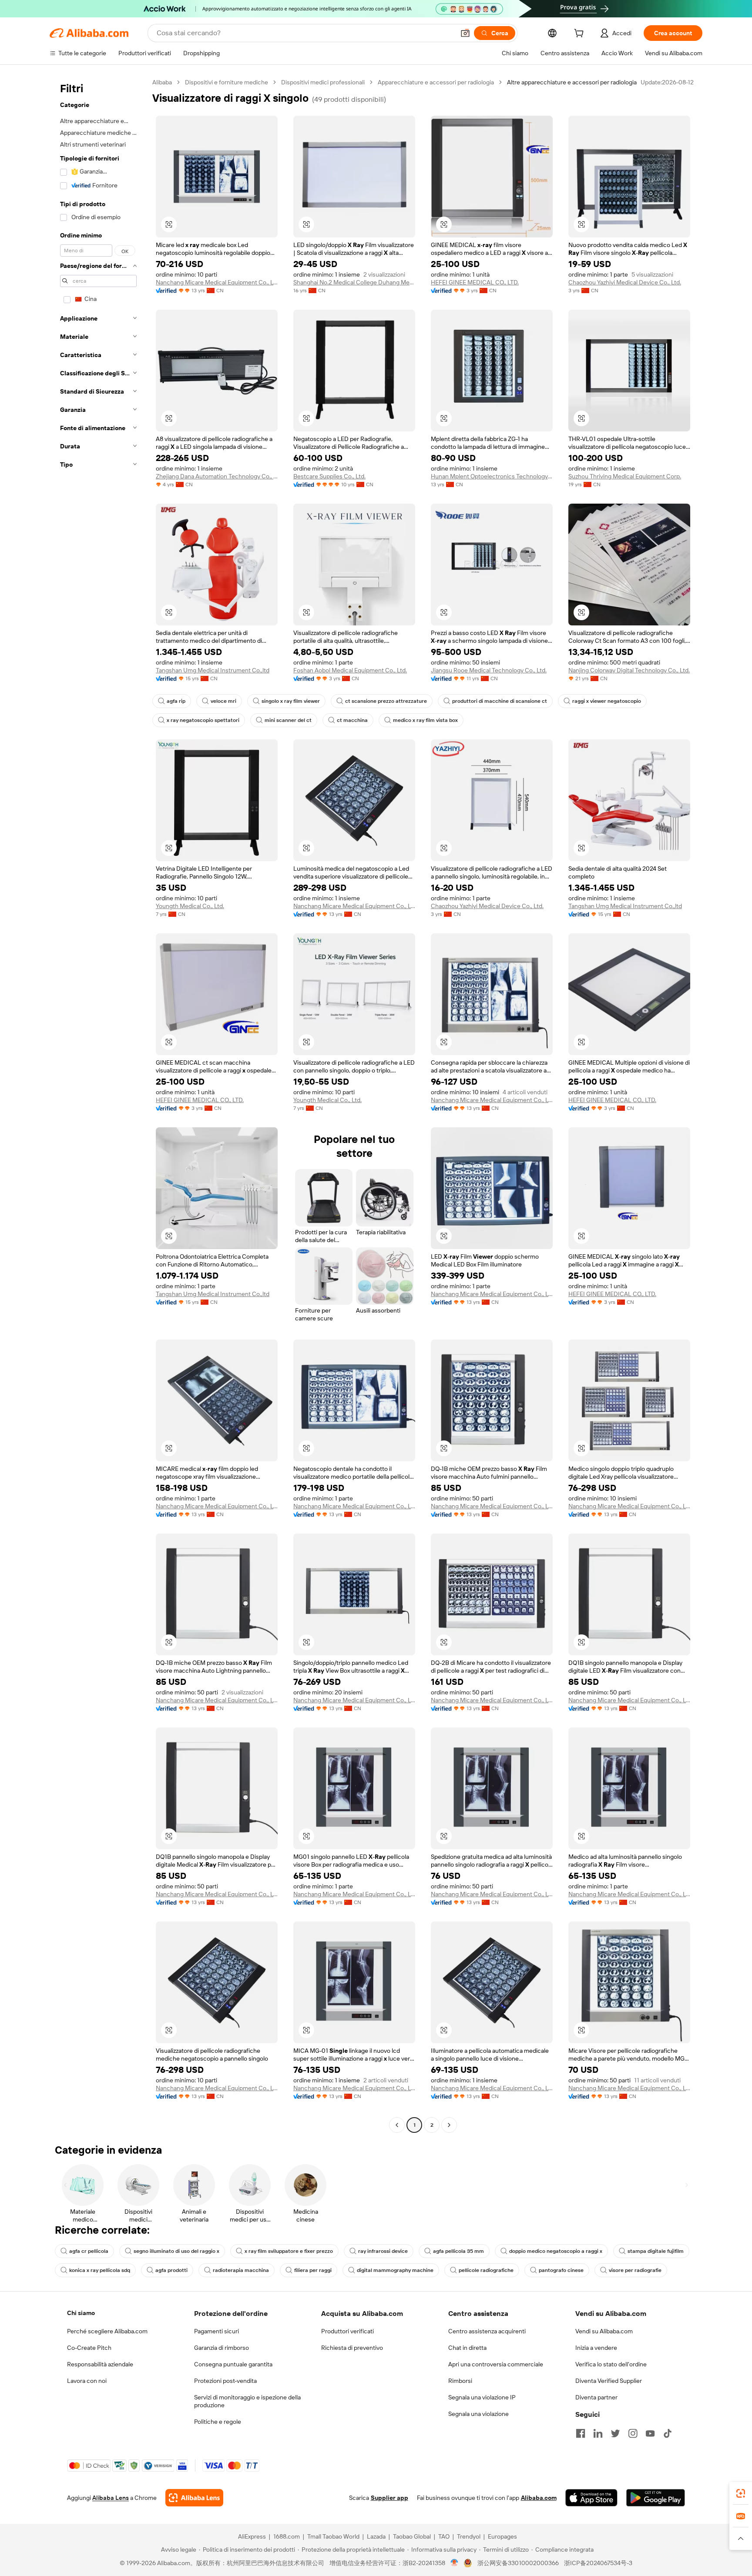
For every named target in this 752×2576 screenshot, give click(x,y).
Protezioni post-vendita (225, 2381)
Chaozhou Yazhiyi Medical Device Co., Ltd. (625, 282)
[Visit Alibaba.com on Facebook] (581, 2433)
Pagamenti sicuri (217, 2331)
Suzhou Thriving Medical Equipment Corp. (625, 476)
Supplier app (389, 2498)
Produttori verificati (347, 2331)
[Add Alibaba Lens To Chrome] (194, 2498)
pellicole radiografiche (486, 2270)
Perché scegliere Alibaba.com (107, 2331)
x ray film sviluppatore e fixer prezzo (289, 2251)
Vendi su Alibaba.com (604, 2331)
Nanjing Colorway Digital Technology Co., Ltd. (629, 670)
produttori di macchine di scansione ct (500, 701)
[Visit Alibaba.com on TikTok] (668, 2433)
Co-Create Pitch (89, 2348)
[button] (465, 33)
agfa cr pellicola (89, 2251)
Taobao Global (412, 2536)
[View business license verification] (455, 2563)
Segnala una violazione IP (482, 2397)
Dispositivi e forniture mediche (227, 82)
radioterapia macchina (241, 2270)
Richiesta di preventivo (352, 2348)
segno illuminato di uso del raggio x (176, 2251)
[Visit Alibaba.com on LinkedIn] (598, 2433)
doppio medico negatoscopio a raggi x (556, 2251)
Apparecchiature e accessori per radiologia (436, 82)
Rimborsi (460, 2381)
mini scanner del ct (288, 720)
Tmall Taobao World (333, 2536)
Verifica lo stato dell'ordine (611, 2364)
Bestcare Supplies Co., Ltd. (329, 476)
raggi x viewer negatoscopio (607, 701)
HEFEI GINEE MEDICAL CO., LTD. (475, 282)
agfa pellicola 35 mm (458, 2251)
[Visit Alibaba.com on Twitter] (615, 2433)
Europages (502, 2536)
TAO (444, 2536)
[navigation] (98, 1105)
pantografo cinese (561, 2270)
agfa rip (176, 701)
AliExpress (252, 2536)
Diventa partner (596, 2397)
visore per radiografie (635, 2270)
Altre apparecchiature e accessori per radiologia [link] (572, 82)
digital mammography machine (395, 2270)
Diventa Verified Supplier (609, 2381)
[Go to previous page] (397, 2125)
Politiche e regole (218, 2422)
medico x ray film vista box (425, 720)
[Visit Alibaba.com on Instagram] (633, 2433)
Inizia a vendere (596, 2348)
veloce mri (223, 701)
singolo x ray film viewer (291, 701)
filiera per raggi (313, 2270)
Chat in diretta (467, 2348)
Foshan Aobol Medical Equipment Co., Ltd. (350, 670)
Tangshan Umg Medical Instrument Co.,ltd (213, 670)
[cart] (581, 34)
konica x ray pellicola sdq (100, 2270)
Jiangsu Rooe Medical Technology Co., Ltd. (489, 670)
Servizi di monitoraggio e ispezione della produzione (247, 2401)
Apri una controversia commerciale (496, 2364)
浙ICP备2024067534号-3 (598, 2563)
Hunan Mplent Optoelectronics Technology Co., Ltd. (492, 476)
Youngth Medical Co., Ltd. (190, 906)
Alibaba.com (539, 2498)
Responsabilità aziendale (100, 2364)
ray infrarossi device (383, 2251)
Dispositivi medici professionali (323, 82)
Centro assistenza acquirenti (487, 2331)
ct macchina (352, 720)
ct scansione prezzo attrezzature (386, 701)
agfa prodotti (171, 2270)
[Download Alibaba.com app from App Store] (591, 2498)
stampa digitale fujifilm (656, 2251)
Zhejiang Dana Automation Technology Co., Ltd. (217, 476)
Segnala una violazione (478, 2414)
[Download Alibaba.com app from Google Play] (656, 2498)
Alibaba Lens (111, 2498)
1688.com (287, 2536)
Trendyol (469, 2536)
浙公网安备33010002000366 (518, 2563)
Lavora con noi (87, 2381)
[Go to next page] (449, 2125)
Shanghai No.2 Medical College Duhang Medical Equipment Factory (354, 282)
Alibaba (162, 82)
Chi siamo (81, 2313)
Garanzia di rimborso (222, 2348)
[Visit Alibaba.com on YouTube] (650, 2433)
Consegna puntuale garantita (233, 2364)
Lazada (376, 2536)
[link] (741, 2493)
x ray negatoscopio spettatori (203, 720)
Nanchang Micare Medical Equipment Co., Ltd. (217, 282)
